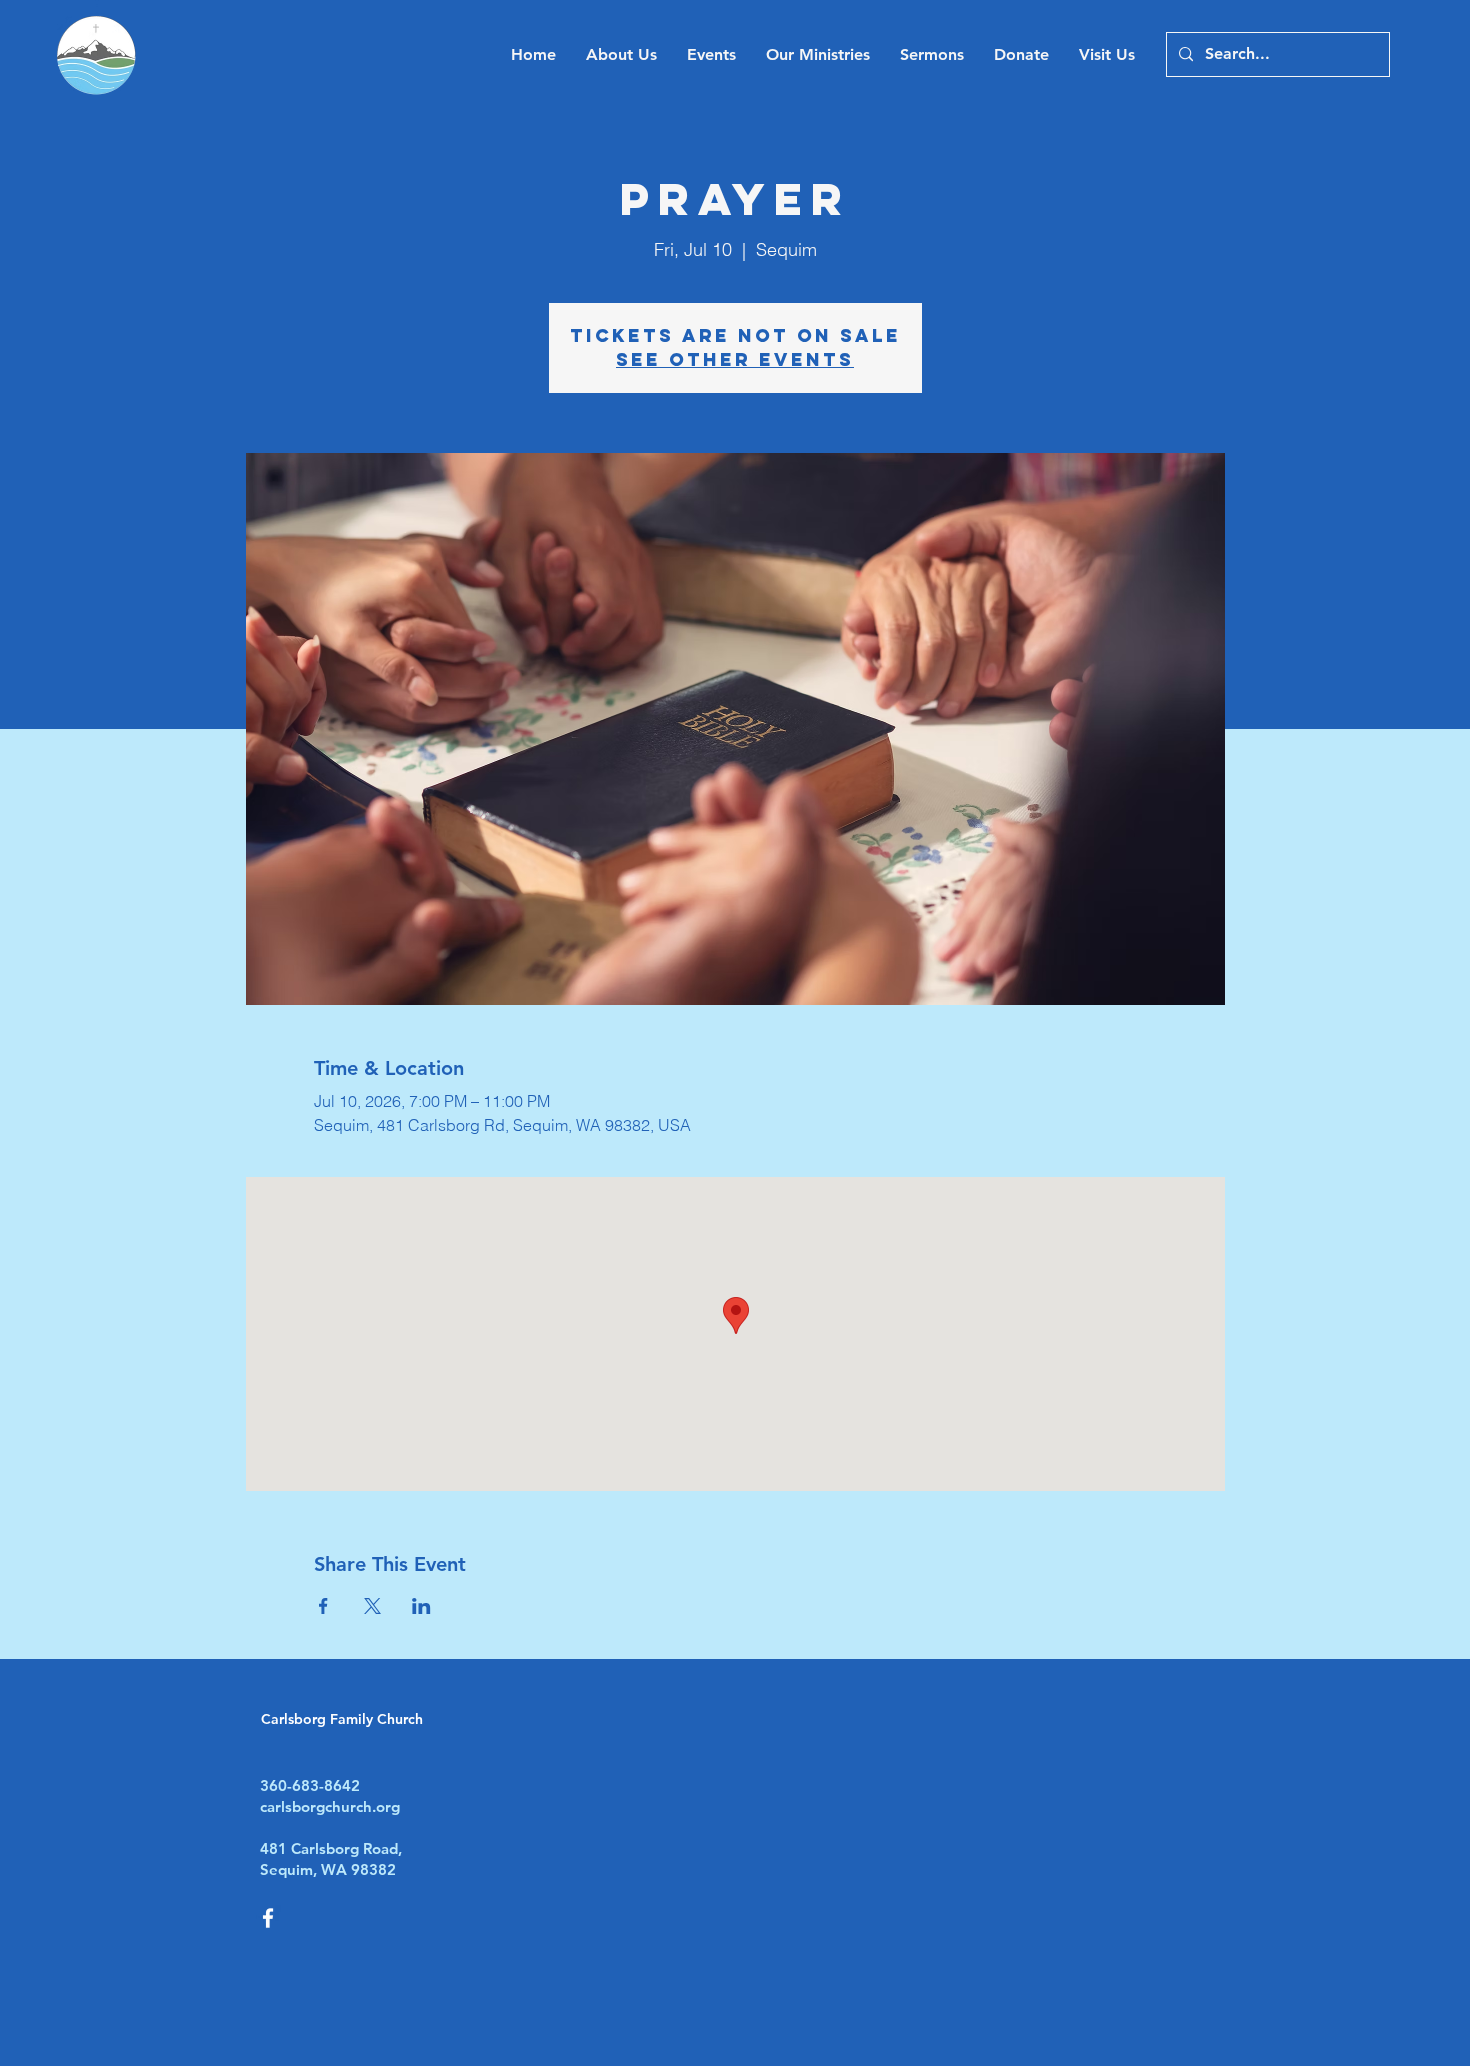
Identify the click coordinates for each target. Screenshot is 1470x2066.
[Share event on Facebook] (323, 1606)
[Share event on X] (372, 1606)
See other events (735, 359)
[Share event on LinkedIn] (421, 1606)
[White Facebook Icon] (268, 1918)
